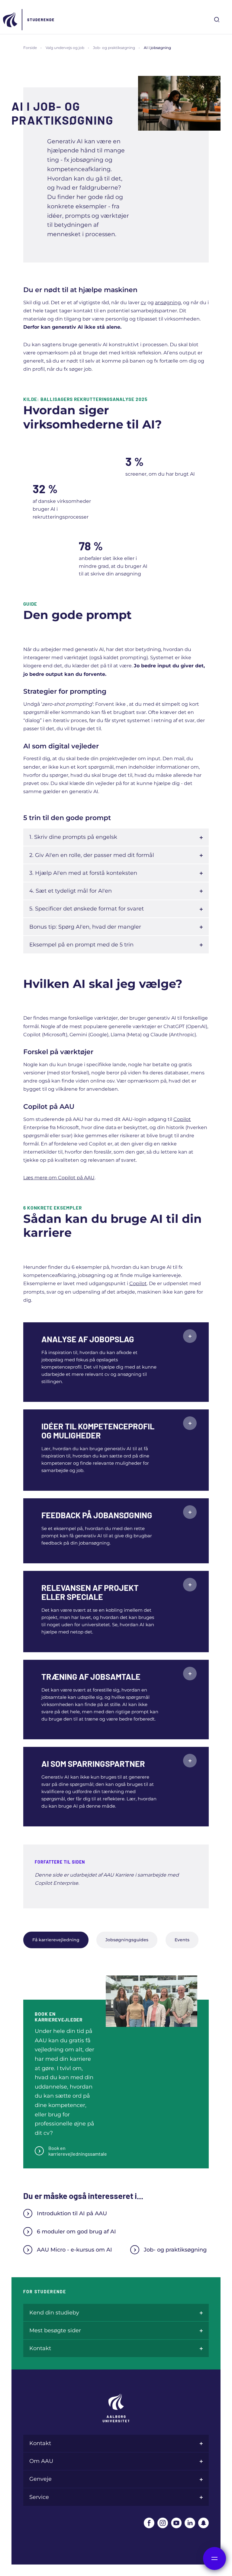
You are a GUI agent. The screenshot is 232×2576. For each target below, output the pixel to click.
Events (182, 1940)
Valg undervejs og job (65, 48)
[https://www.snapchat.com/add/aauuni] (203, 2523)
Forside (30, 48)
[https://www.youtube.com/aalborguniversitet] (176, 2523)
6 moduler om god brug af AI (76, 2232)
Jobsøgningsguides (127, 1940)
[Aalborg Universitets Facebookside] (149, 2523)
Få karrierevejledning (56, 1940)
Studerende (41, 20)
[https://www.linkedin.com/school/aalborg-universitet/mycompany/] (190, 2523)
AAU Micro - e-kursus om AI (74, 2250)
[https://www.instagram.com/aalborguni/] (163, 2523)
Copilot (182, 1119)
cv (143, 303)
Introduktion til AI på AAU (72, 2213)
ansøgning (168, 303)
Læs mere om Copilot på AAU (59, 1178)
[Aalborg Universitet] (11, 20)
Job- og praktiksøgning (114, 48)
